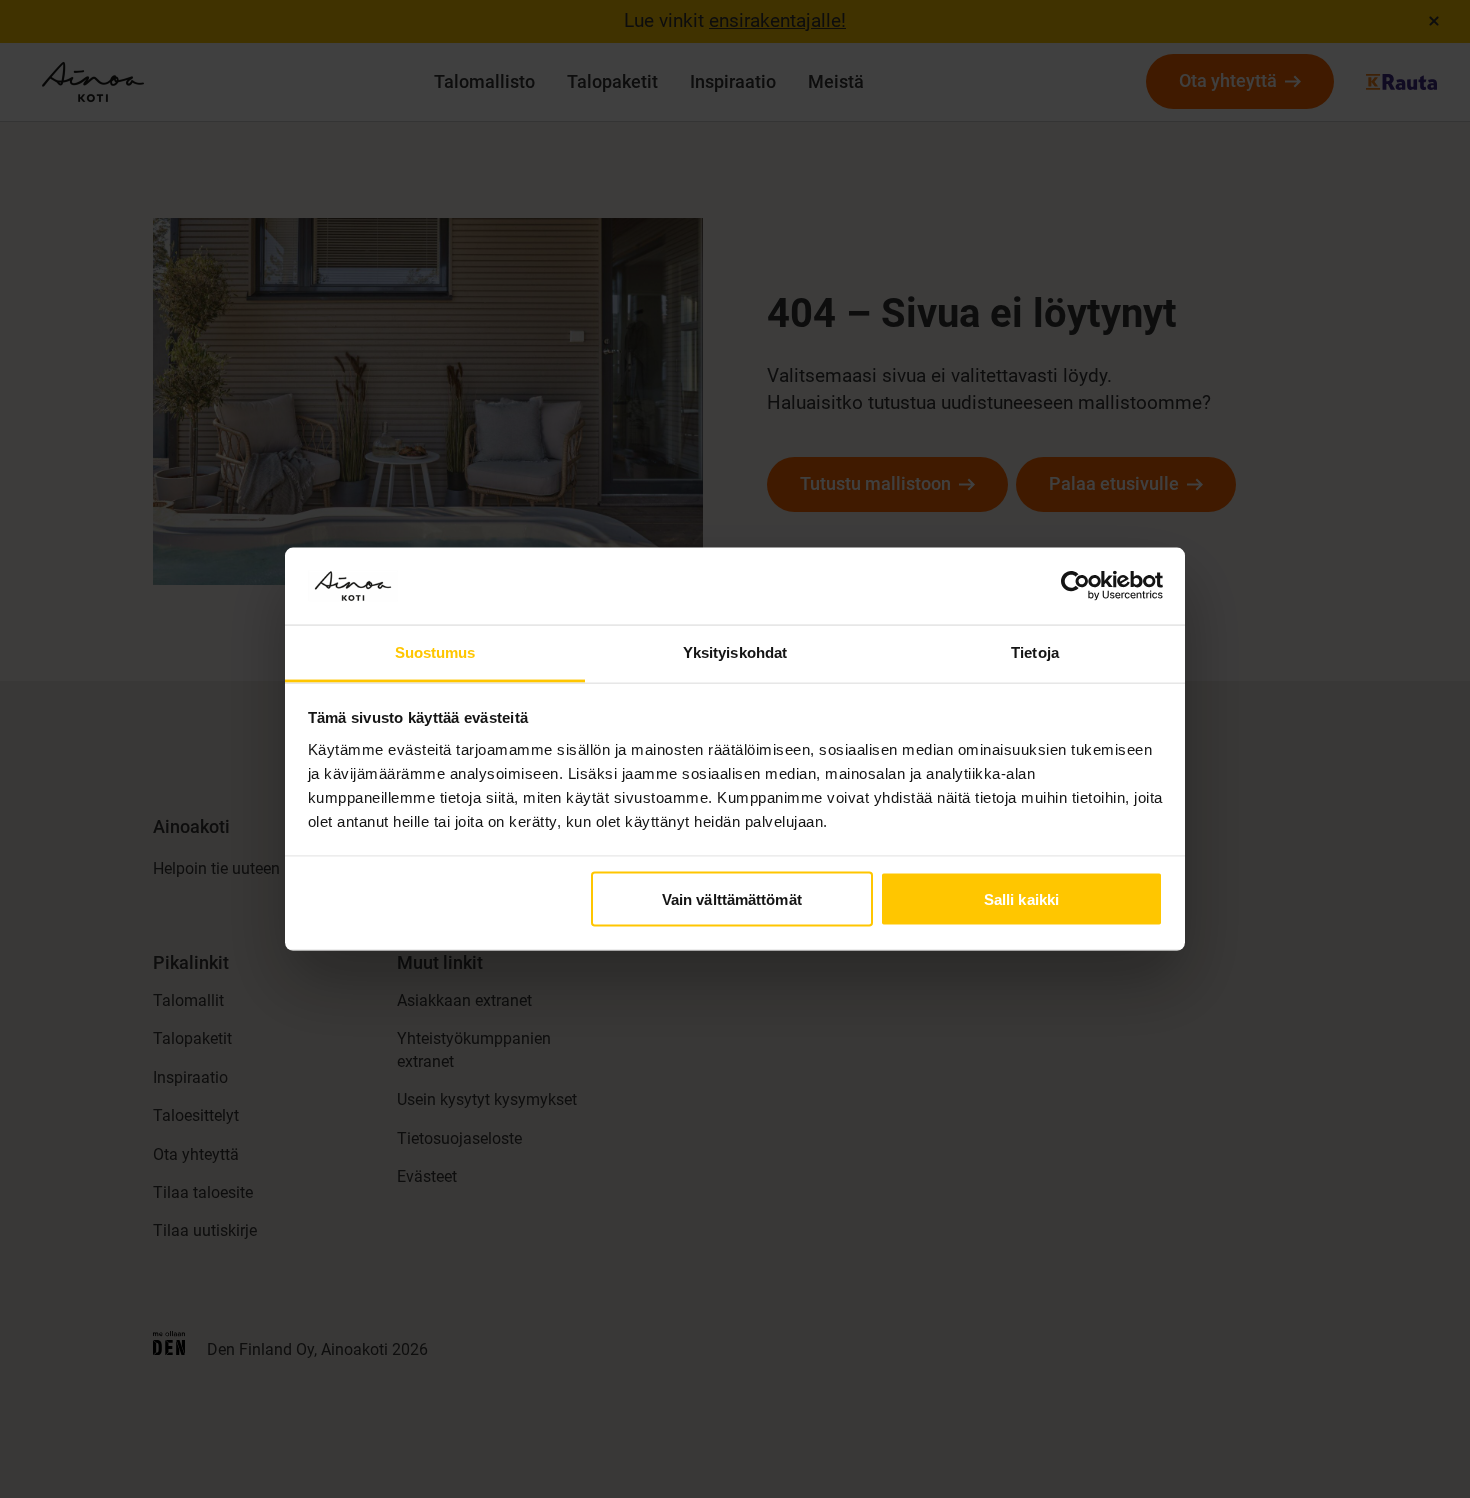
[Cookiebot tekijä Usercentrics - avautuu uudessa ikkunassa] (1075, 586)
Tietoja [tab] (1035, 651)
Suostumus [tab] (435, 651)
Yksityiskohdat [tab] (735, 651)
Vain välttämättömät (732, 899)
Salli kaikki (1021, 899)
